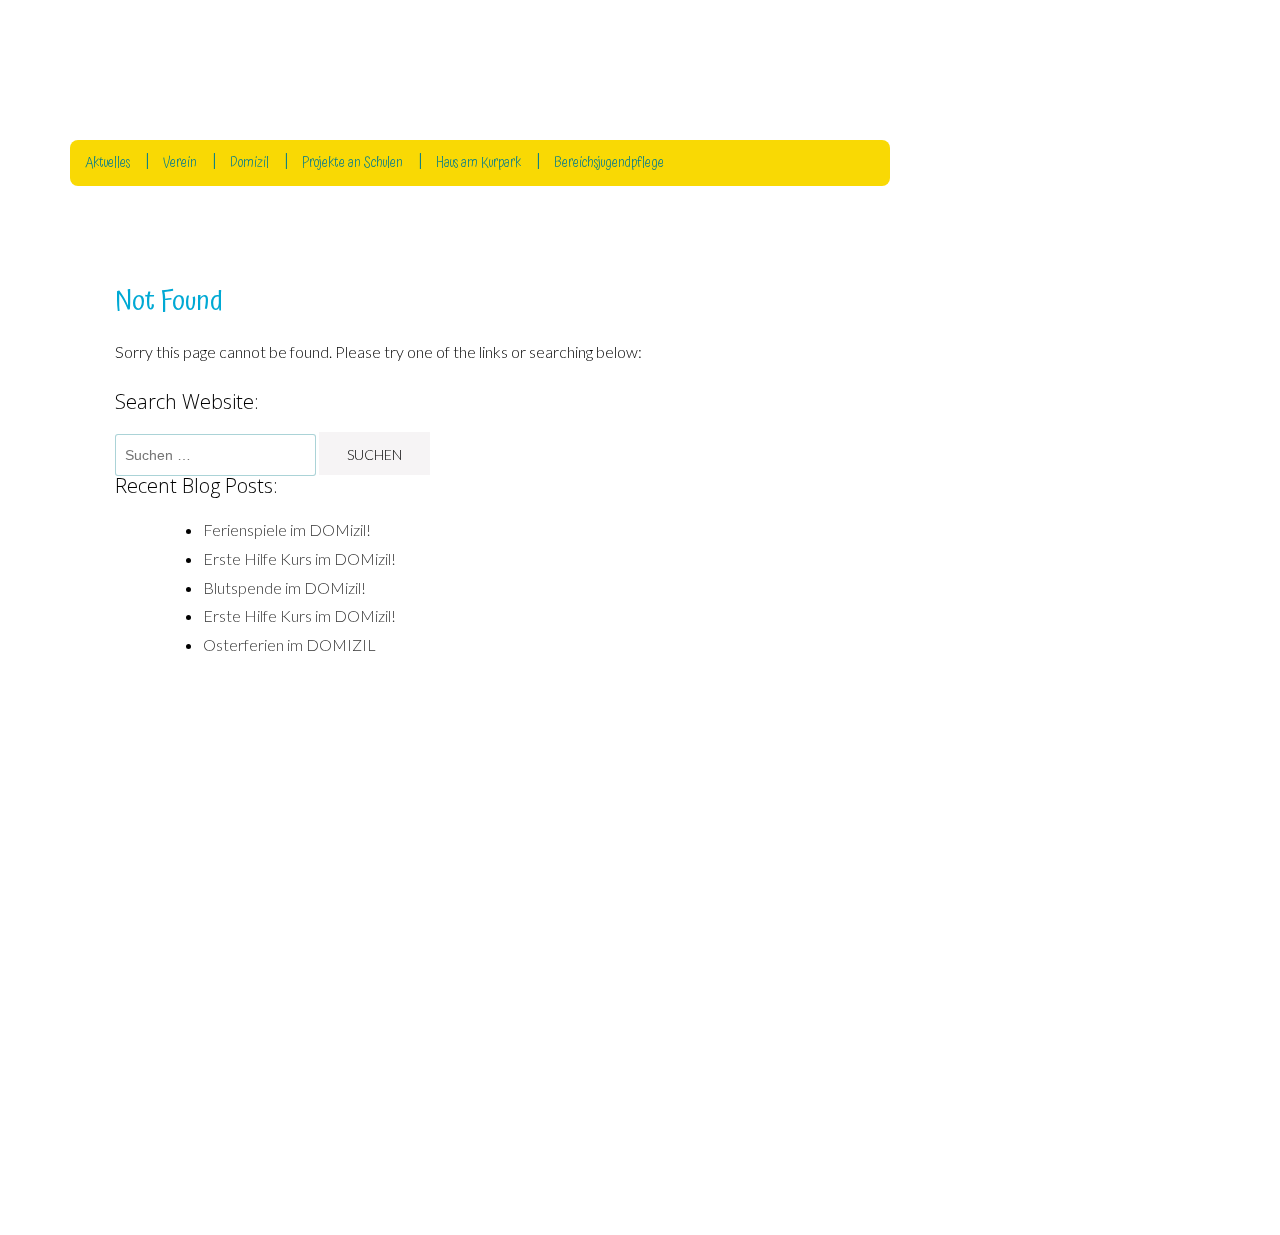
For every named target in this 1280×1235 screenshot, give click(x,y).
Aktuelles (107, 163)
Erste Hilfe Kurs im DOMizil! (299, 558)
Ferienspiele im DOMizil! (287, 529)
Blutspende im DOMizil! (284, 587)
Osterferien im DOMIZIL (289, 644)
